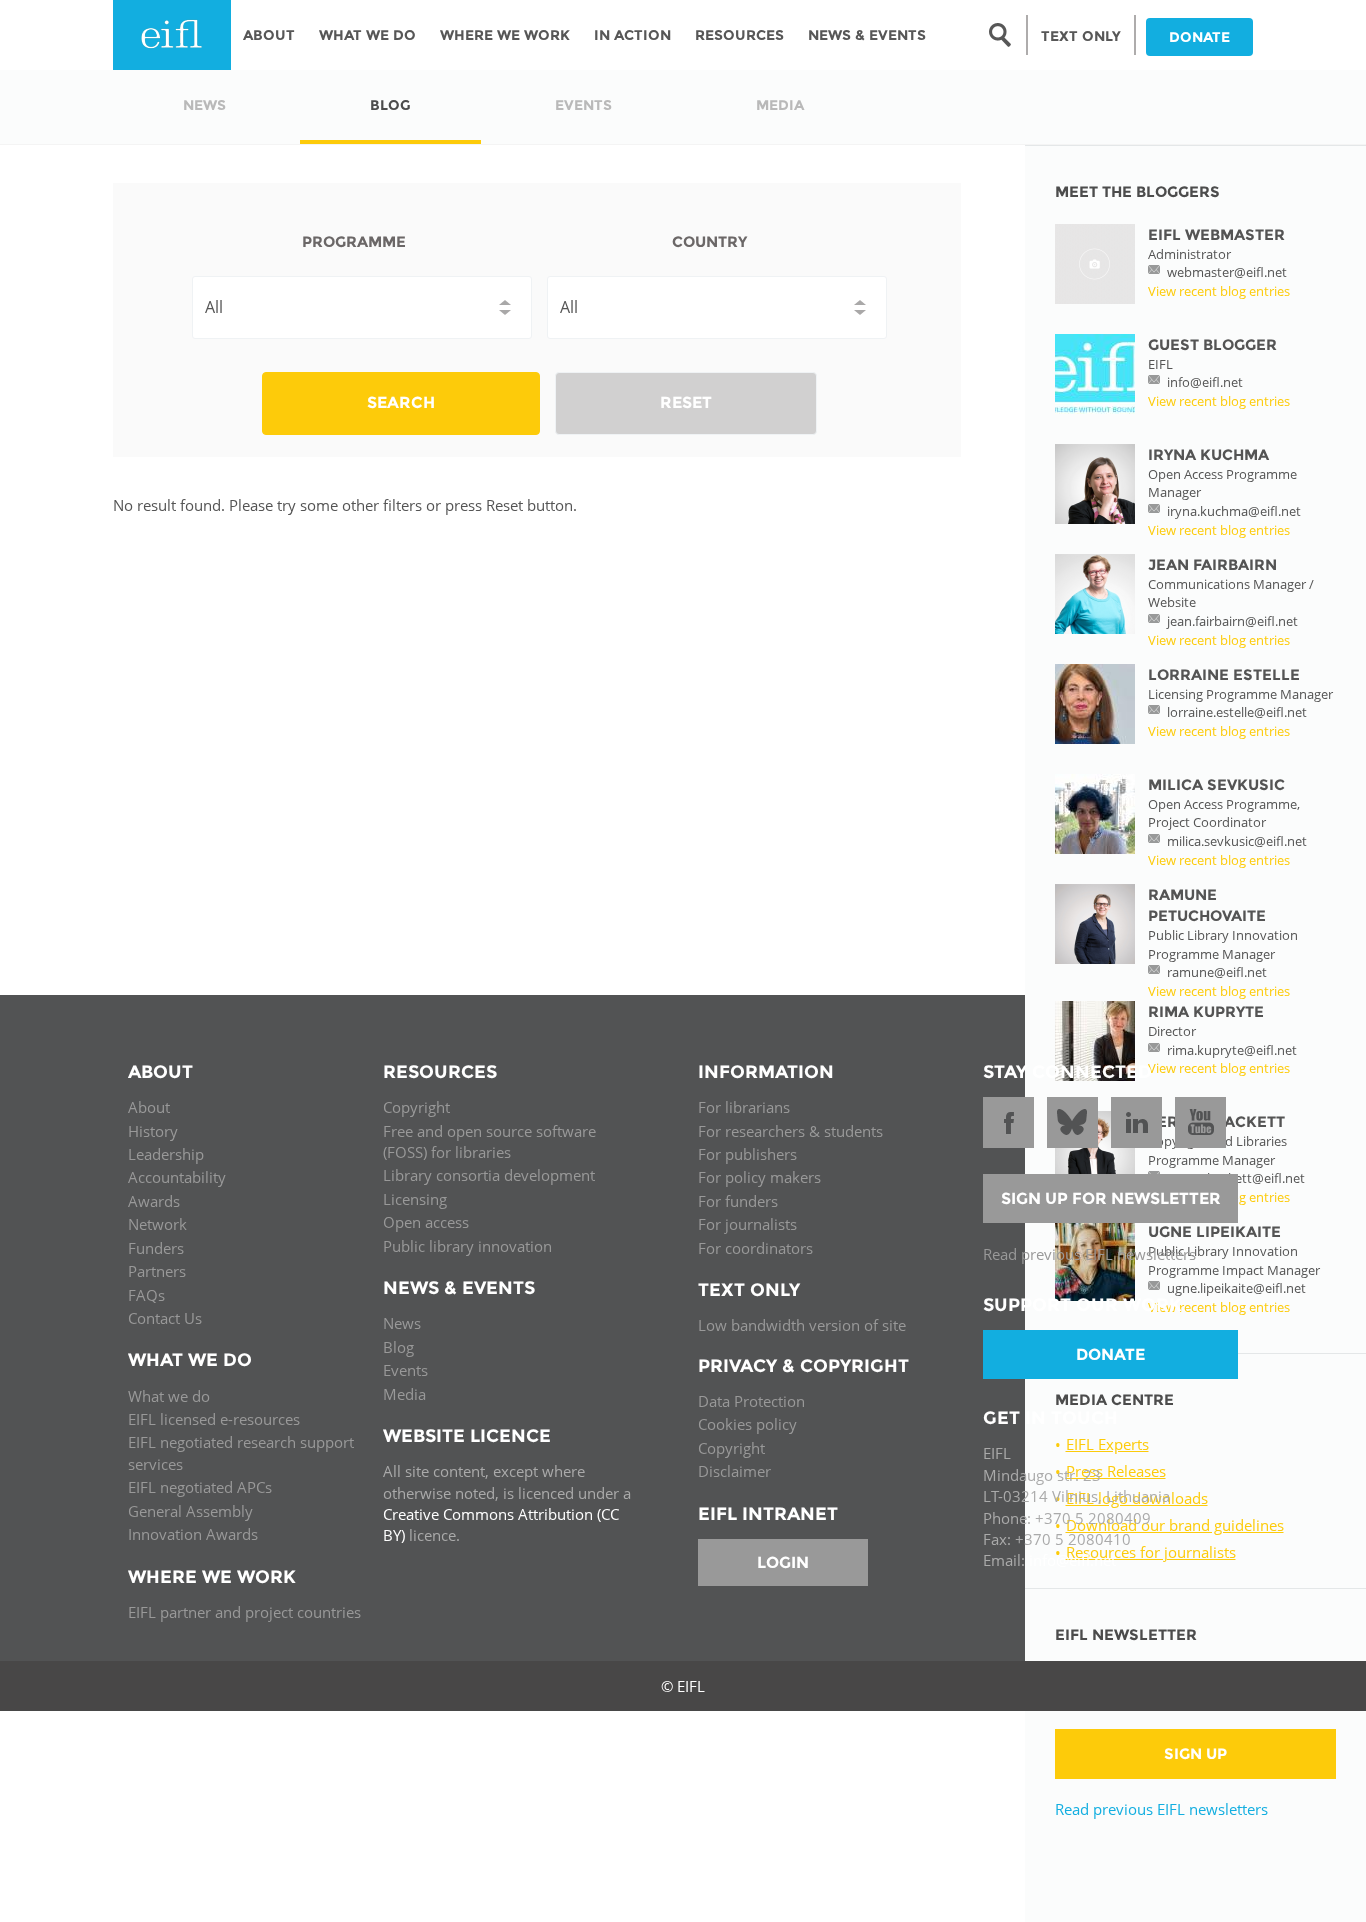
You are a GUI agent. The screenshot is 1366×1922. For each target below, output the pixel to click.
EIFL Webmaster (1216, 234)
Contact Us (165, 1318)
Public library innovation (467, 1246)
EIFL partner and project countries (244, 1612)
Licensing (415, 1199)
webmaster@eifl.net (1227, 272)
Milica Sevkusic (1216, 784)
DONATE (1199, 37)
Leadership (166, 1154)
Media (404, 1394)
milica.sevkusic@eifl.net (1237, 841)
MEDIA (780, 105)
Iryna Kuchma (1208, 454)
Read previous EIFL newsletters (1161, 1809)
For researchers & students (790, 1131)
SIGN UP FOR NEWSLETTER (1111, 1198)
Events (405, 1370)
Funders (156, 1248)
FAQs (146, 1295)
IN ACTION (632, 35)
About (269, 35)
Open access (426, 1222)
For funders (738, 1201)
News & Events (867, 35)
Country (709, 241)
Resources (739, 35)
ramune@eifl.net (1217, 972)
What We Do (367, 35)
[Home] (172, 35)
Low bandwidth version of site (802, 1325)
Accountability (177, 1177)
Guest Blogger (1212, 344)
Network (157, 1224)
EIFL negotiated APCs (200, 1487)
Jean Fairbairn (1212, 564)
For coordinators (755, 1248)
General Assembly (190, 1511)
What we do (169, 1396)
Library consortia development (489, 1175)
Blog (398, 1347)
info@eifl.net (1205, 382)
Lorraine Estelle (1224, 674)
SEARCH (401, 402)
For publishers (747, 1154)
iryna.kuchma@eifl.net (1234, 511)
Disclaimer (734, 1471)
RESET (686, 402)
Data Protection (751, 1401)
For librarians (744, 1107)
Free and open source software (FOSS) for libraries (489, 1141)
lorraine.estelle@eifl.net (1237, 712)
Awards (154, 1201)
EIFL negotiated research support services (241, 1452)
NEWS (204, 105)
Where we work (505, 35)
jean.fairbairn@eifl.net (1232, 621)
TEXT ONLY (1081, 36)
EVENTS (583, 105)
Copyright (416, 1107)
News (402, 1323)
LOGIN (783, 1562)
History (153, 1131)
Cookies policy (747, 1424)
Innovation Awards (193, 1534)
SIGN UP (1195, 1753)
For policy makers (759, 1177)
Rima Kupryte (1206, 1011)
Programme (354, 241)
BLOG (390, 105)
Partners (157, 1271)
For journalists (747, 1224)
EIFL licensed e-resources (214, 1419)
